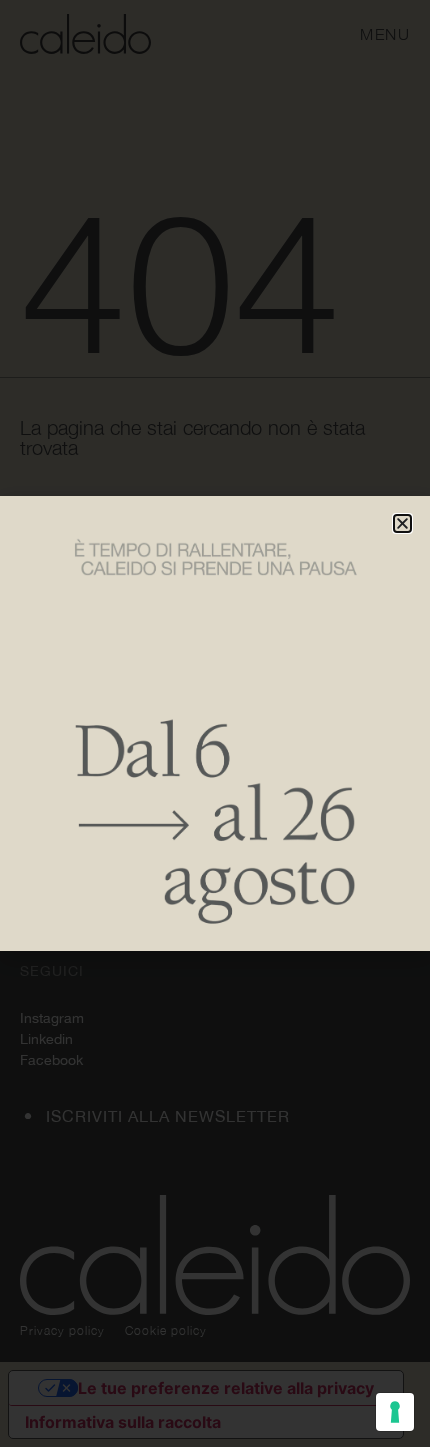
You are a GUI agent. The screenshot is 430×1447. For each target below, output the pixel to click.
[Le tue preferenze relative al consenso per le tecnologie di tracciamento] (395, 1412)
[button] (402, 523)
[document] (215, 723)
